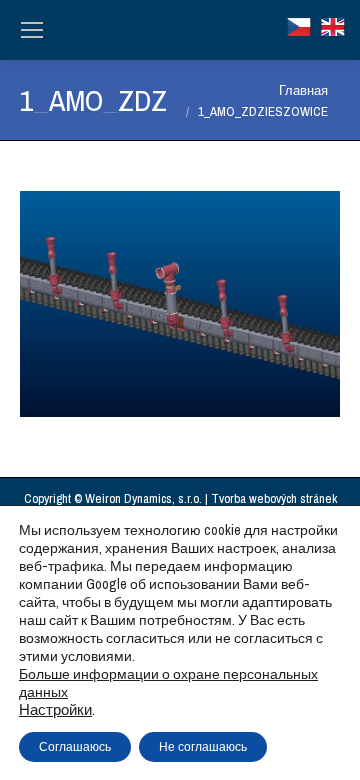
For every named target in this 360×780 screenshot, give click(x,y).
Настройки (55, 710)
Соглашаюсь (75, 747)
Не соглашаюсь (203, 747)
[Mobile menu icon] (32, 30)
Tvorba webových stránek (274, 498)
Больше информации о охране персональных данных (168, 683)
